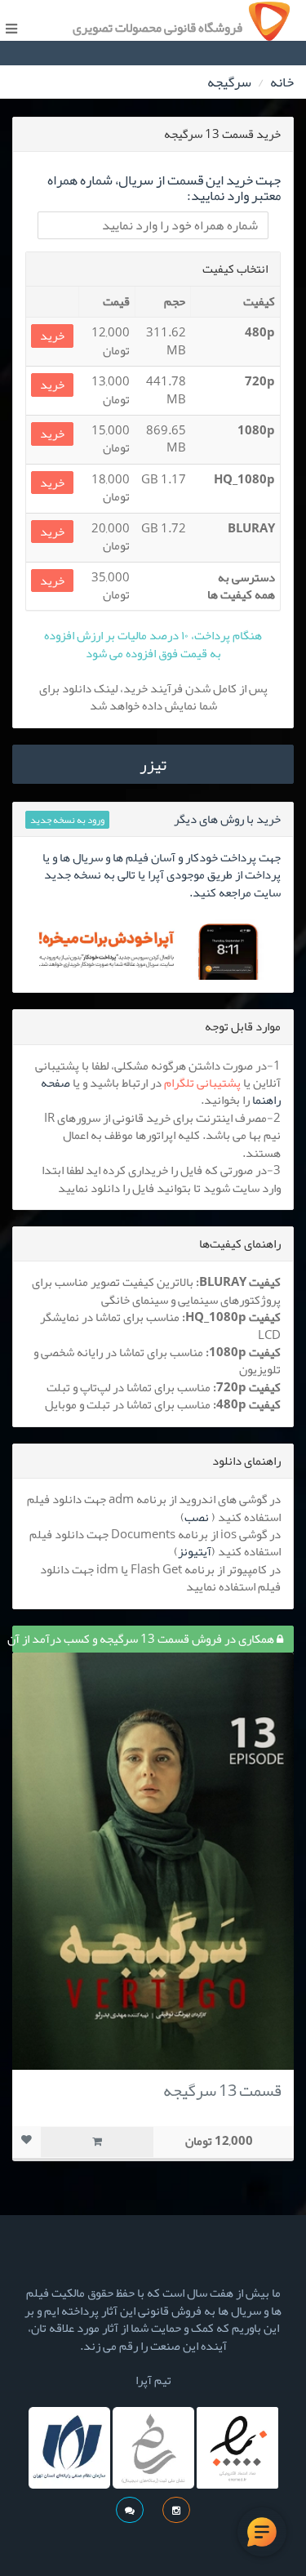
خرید (52, 336)
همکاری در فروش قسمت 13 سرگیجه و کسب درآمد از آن (144, 1639)
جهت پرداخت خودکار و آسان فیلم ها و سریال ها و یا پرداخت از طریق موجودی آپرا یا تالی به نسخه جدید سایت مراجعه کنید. (162, 875)
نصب (197, 1517)
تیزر (153, 764)
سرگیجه (229, 82)
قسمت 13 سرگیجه (222, 2090)
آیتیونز (195, 1551)
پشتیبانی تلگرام (202, 1083)
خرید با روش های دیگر (227, 819)
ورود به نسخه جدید (67, 820)
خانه (282, 82)
